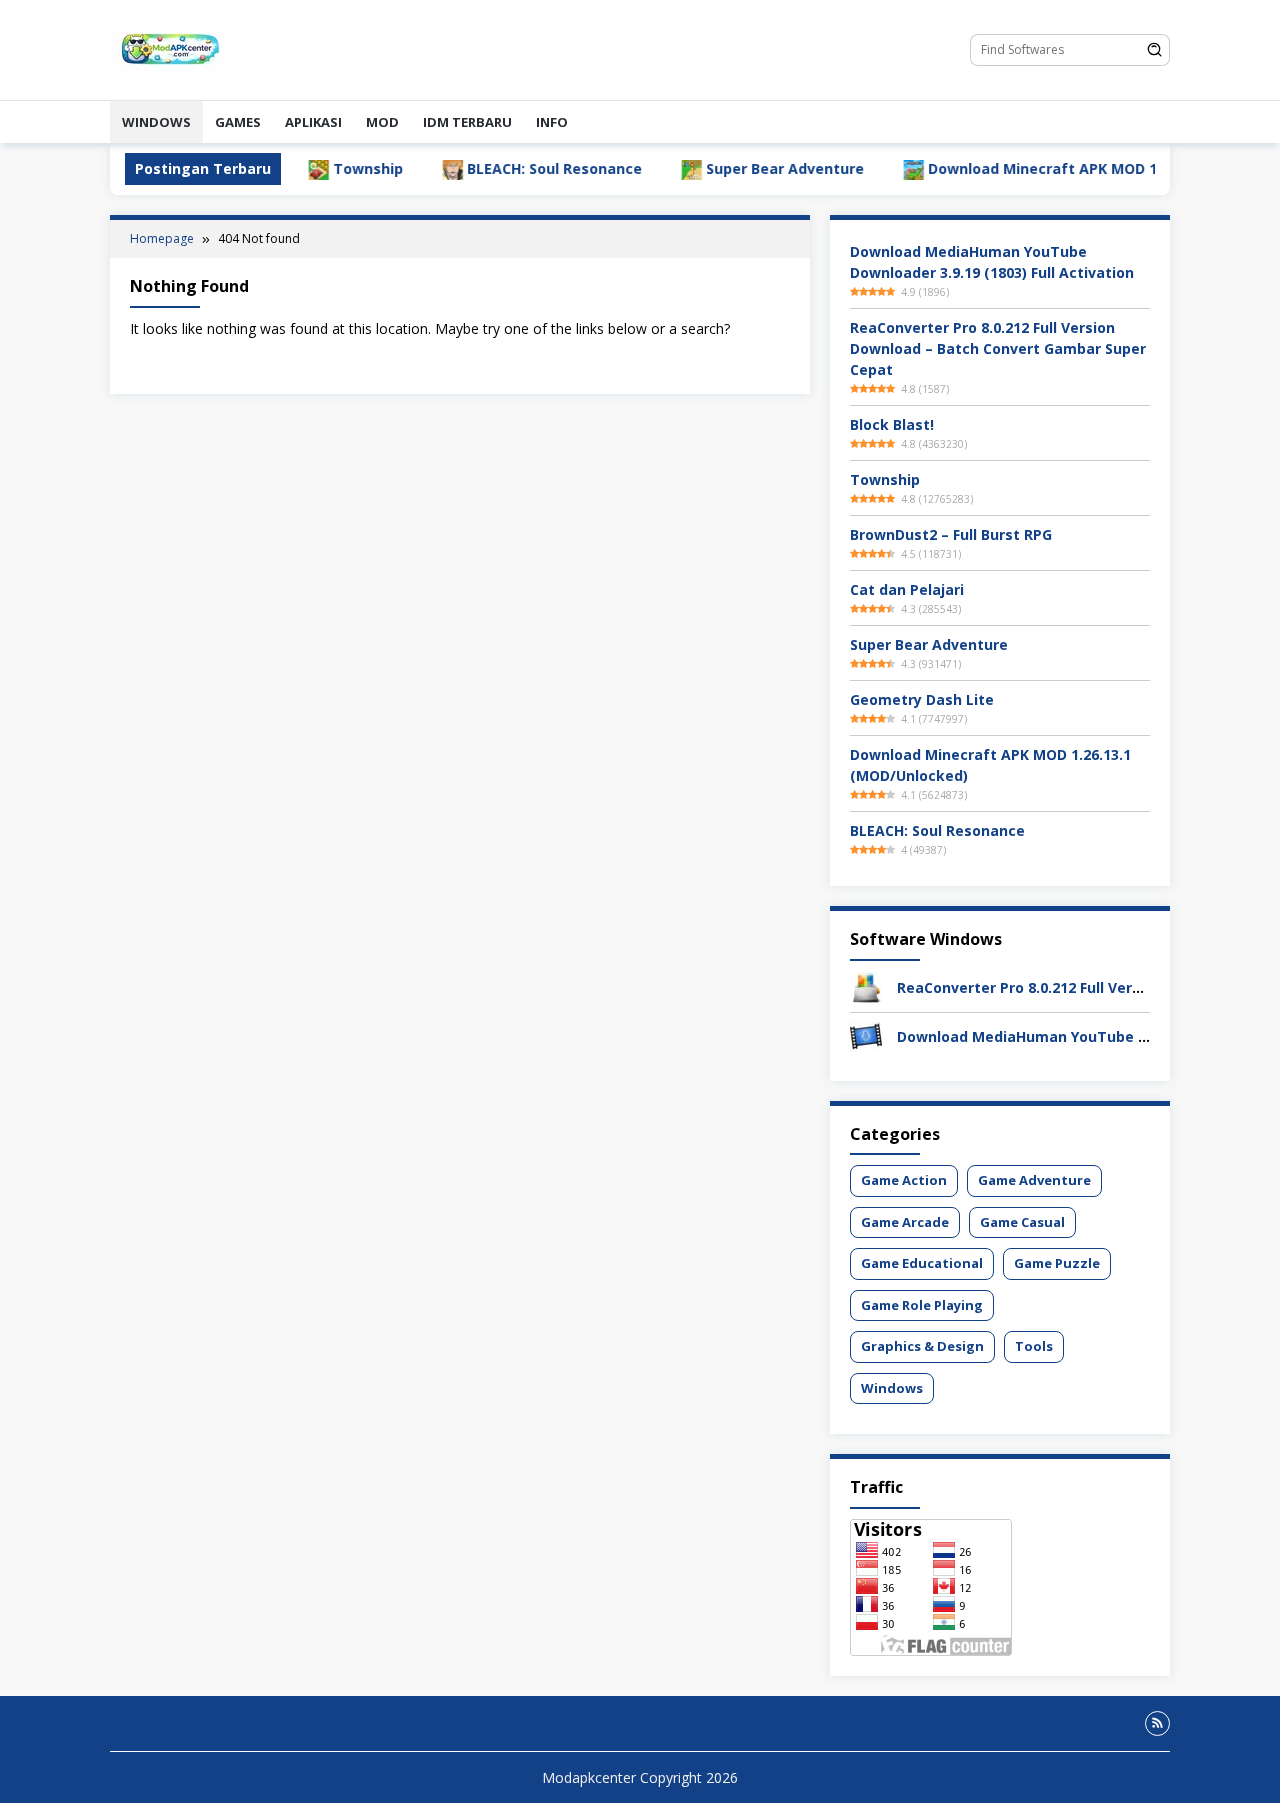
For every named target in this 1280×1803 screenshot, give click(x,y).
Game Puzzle (1057, 1263)
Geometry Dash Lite (922, 699)
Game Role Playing (922, 1305)
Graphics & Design (922, 1346)
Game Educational (922, 1263)
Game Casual (1022, 1222)
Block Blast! (892, 424)
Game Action (904, 1180)
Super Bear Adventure (734, 168)
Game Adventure (1034, 1180)
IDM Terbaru (467, 122)
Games (238, 122)
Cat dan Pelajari (907, 589)
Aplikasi (313, 122)
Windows (156, 122)
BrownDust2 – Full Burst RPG (951, 534)
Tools (1034, 1346)
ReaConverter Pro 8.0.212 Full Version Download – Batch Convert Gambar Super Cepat (998, 348)
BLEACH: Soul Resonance (503, 168)
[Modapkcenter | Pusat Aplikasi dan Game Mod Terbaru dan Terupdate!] (170, 48)
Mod (382, 122)
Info (552, 122)
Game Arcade (905, 1222)
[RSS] (1157, 1723)
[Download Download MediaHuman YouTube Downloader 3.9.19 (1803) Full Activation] (866, 1035)
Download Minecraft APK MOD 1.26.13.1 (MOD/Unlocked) (1078, 168)
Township (317, 168)
